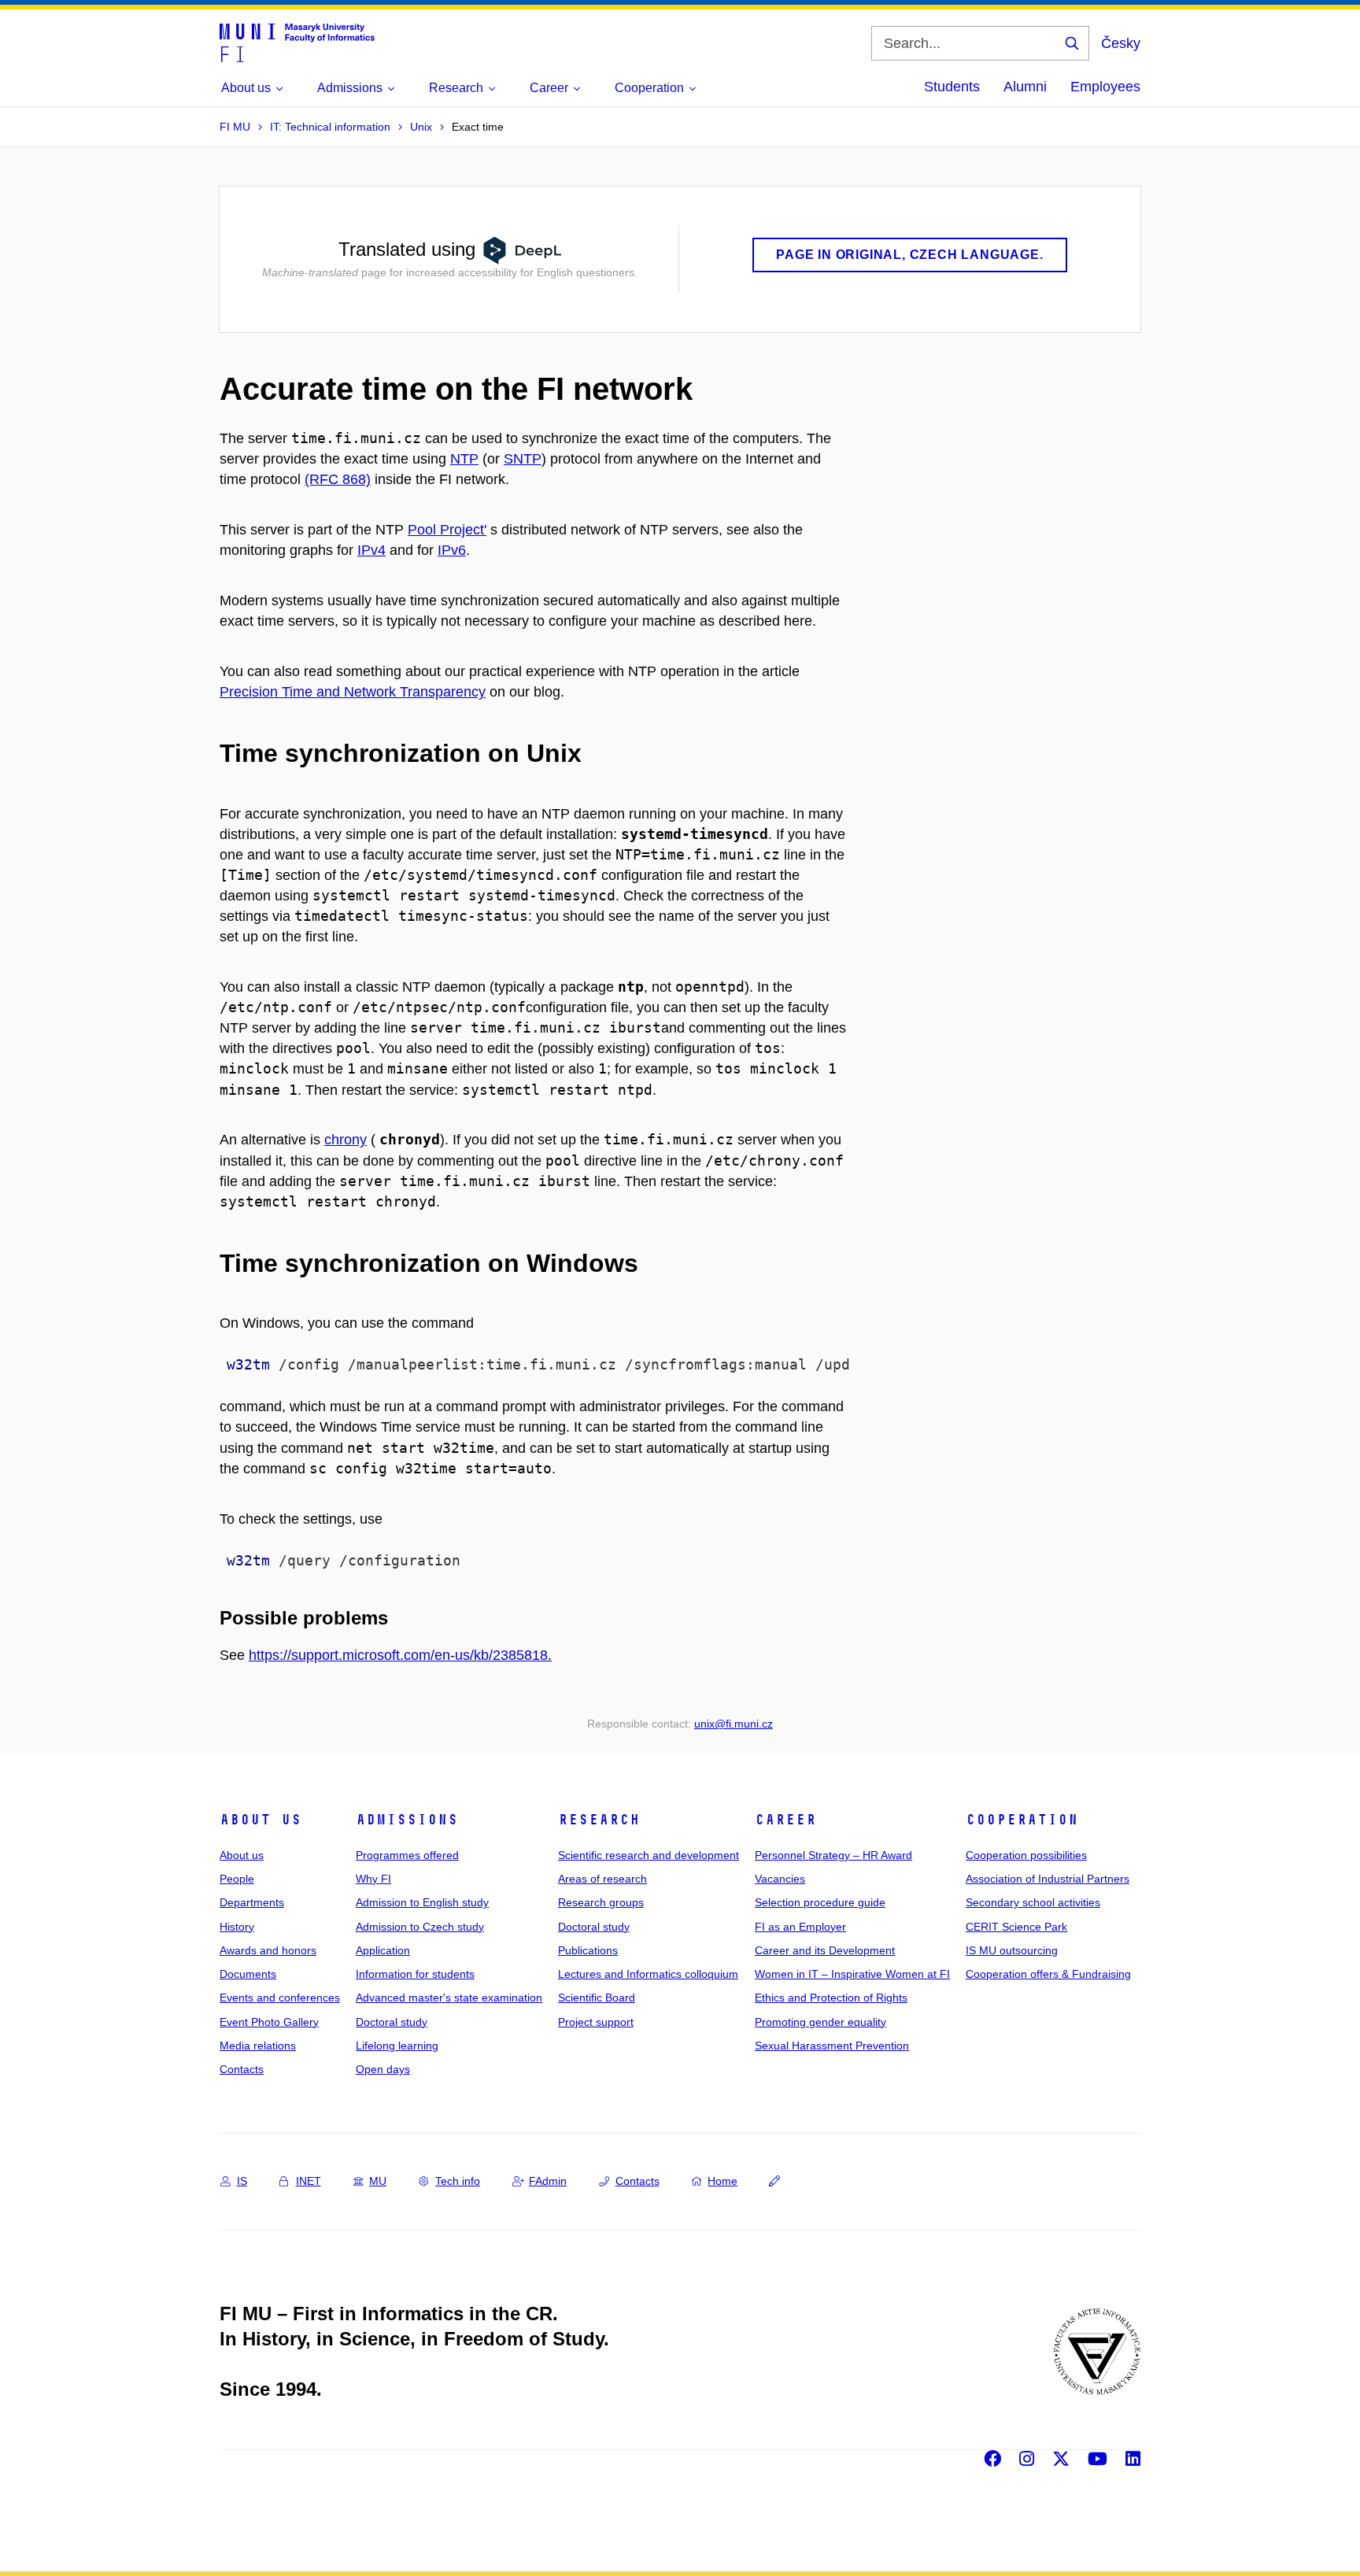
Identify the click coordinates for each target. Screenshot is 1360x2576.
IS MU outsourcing (1012, 1950)
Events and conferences (280, 1998)
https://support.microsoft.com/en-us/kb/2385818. (400, 1655)
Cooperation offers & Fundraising (1048, 1974)
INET (309, 2181)
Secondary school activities (1033, 1902)
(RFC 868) (338, 479)
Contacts (242, 2069)
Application (383, 1950)
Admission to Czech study (420, 1927)
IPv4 (371, 550)
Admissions (407, 1820)
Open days (383, 2069)
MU (378, 2181)
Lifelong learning (397, 2046)
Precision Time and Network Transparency (353, 692)
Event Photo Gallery (269, 2022)
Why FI (373, 1879)
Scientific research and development (649, 1855)
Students (952, 87)
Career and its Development (825, 1950)
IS (242, 2181)
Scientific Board (597, 1998)
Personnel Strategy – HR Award (833, 1855)
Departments (252, 1902)
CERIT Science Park (1016, 1927)
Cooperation (1022, 1820)
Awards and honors (268, 1950)
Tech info (458, 2181)
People (237, 1879)
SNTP (523, 459)
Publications (588, 1950)
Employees (1105, 87)
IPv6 (452, 550)
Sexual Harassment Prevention (832, 2046)
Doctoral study (392, 2022)
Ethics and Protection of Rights (831, 1998)
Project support (596, 2022)
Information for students (415, 1974)
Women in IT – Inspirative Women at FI (852, 1974)
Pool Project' (447, 530)
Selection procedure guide (820, 1902)
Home (722, 2181)
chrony (346, 1140)
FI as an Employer (800, 1927)
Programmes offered (407, 1855)
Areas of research (602, 1879)
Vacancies (780, 1879)
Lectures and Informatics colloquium (648, 1974)
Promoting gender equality (820, 2022)
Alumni (1025, 87)
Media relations (258, 2046)
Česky (1121, 43)
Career (785, 1820)
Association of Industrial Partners (1048, 1879)
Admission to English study (422, 1902)
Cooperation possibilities (1026, 1855)
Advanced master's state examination (449, 1998)
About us (261, 1820)
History (237, 1927)
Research (599, 1820)
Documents (248, 1974)
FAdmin (548, 2181)
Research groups (601, 1902)
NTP (464, 459)
